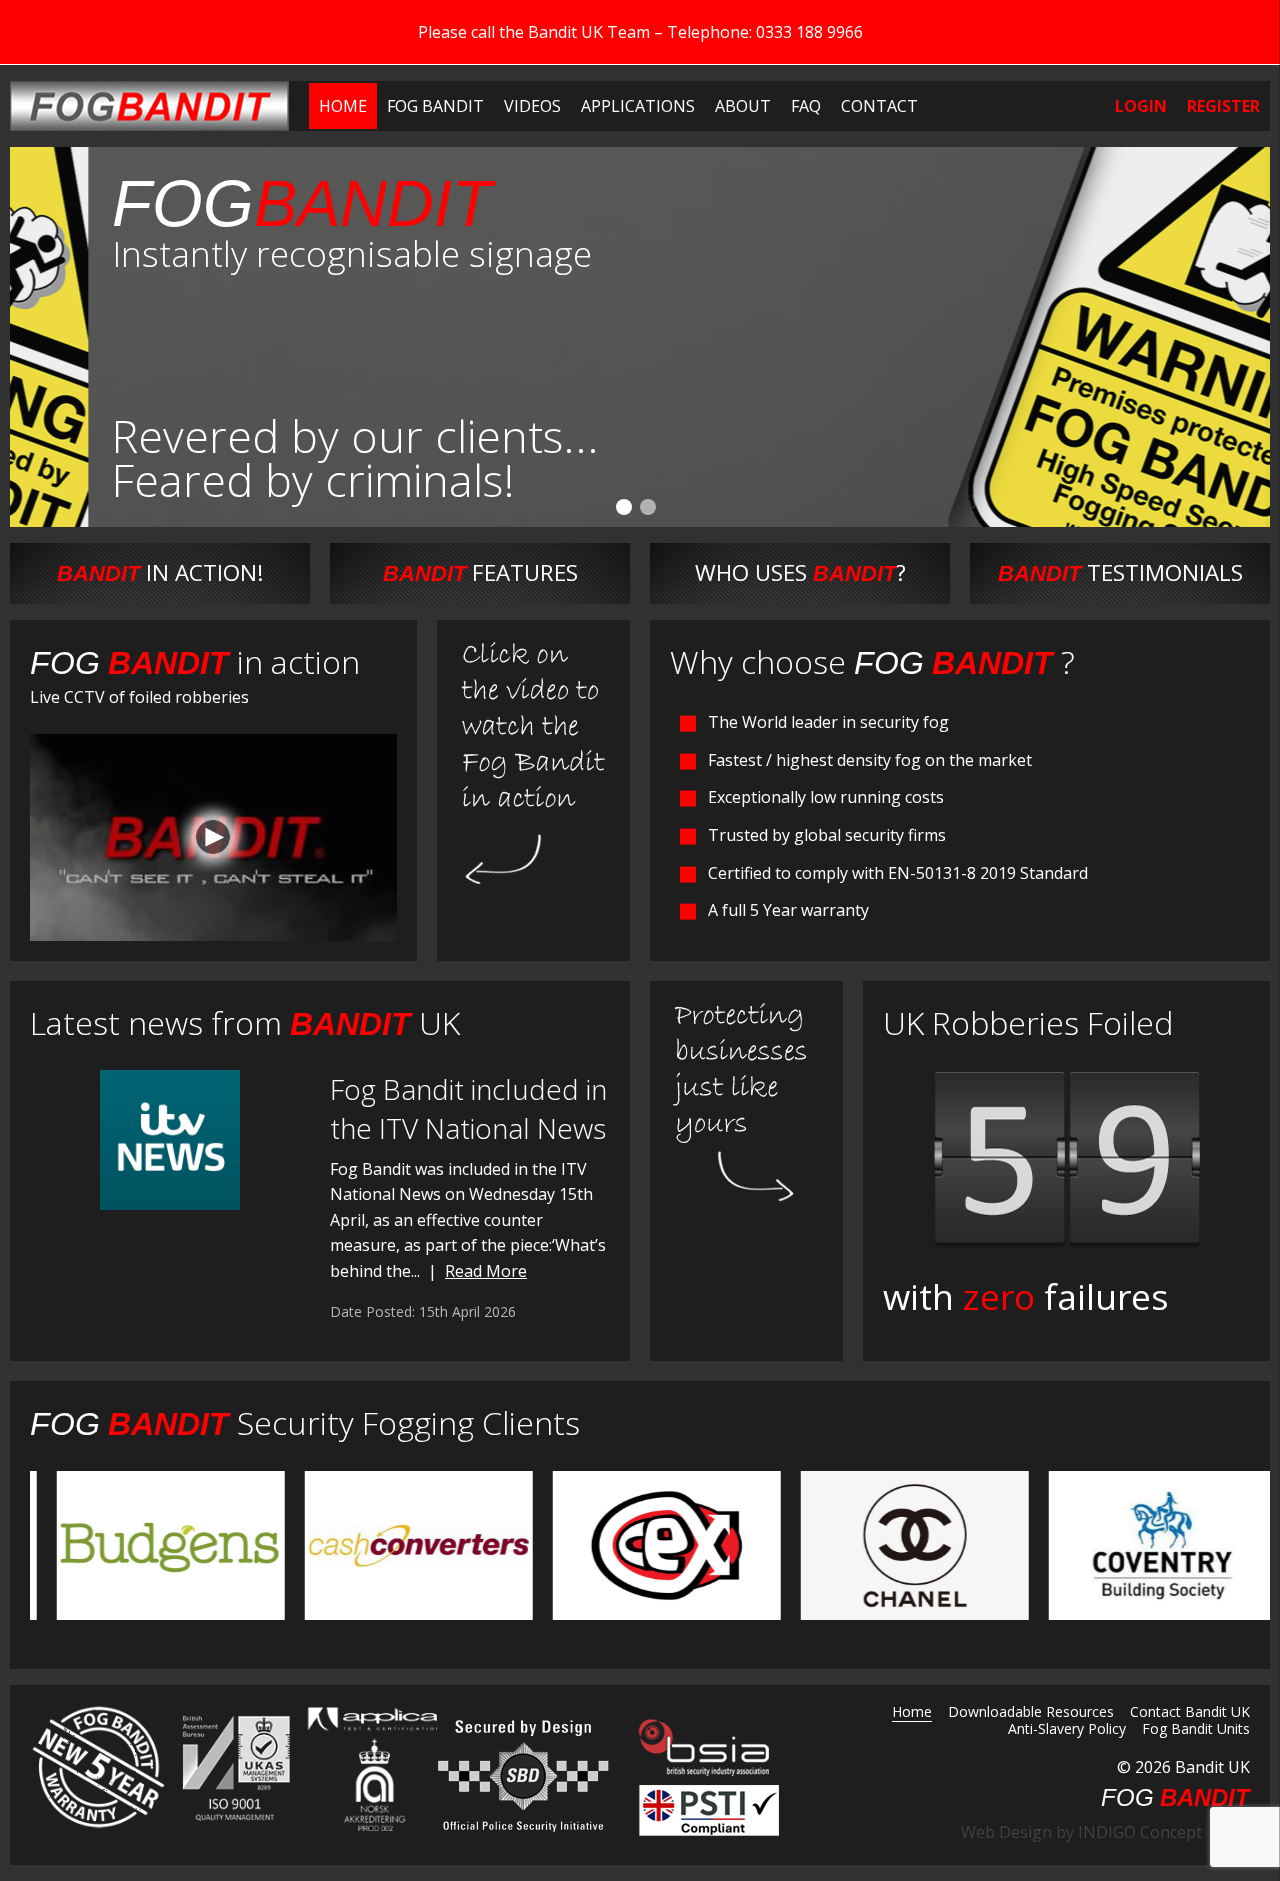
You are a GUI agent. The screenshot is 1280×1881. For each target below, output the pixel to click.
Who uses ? (800, 572)
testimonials (1120, 572)
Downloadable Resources (1031, 1713)
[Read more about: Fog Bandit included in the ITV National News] (170, 1139)
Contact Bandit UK (1190, 1713)
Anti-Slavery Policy (1067, 1730)
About (743, 106)
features (480, 572)
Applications (638, 106)
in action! (160, 572)
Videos (532, 106)
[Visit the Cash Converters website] (393, 1544)
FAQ (806, 106)
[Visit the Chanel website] (889, 1544)
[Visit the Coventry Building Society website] (1137, 1544)
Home (343, 106)
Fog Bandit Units (1196, 1730)
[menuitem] (343, 106)
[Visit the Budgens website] (145, 1544)
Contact (879, 106)
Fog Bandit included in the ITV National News (468, 1108)
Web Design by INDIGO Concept (1087, 1832)
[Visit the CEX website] (641, 1544)
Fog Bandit (435, 106)
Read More (486, 1271)
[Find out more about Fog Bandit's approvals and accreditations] (233, 1767)
